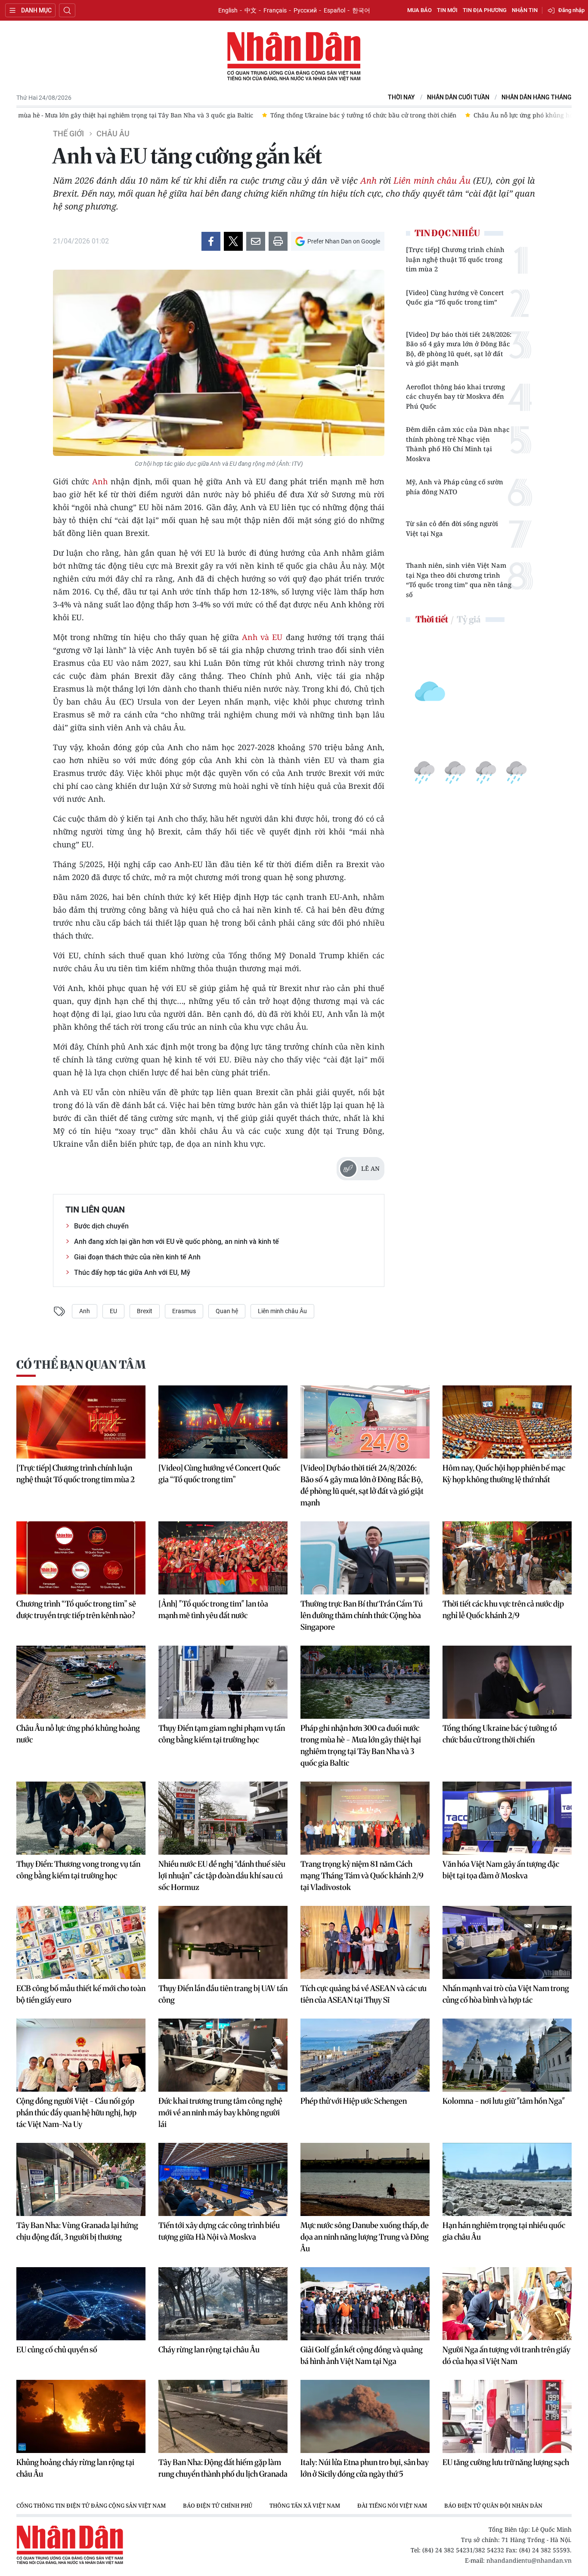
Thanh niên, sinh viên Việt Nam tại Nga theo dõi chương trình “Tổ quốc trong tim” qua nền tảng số (459, 580)
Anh (368, 180)
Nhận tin (525, 10)
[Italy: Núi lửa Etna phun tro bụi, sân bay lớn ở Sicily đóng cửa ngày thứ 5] (365, 2416)
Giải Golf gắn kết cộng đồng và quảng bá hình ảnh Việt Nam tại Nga (362, 2355)
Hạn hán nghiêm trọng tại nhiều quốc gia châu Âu (504, 2231)
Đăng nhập (571, 10)
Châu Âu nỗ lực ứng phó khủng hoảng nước (78, 1734)
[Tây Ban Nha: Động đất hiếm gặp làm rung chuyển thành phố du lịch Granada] (223, 2416)
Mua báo (419, 10)
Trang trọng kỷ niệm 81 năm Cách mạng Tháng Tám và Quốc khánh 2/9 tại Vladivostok (362, 1876)
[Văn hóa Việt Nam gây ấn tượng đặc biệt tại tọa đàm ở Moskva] (507, 1818)
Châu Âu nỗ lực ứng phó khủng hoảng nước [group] (508, 115)
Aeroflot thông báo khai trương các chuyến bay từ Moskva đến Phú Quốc (455, 396)
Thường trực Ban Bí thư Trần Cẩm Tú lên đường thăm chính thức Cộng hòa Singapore (362, 1615)
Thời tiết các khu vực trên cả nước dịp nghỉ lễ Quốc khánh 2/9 (503, 1610)
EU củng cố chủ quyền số (57, 2350)
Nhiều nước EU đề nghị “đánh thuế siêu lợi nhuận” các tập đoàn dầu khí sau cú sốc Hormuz (222, 1876)
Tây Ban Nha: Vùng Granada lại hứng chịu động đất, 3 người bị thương (77, 2231)
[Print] (278, 241)
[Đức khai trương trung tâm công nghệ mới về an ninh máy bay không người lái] (223, 2055)
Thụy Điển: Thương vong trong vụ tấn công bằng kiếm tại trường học (78, 1870)
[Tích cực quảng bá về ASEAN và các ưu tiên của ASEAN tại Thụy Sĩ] (365, 1942)
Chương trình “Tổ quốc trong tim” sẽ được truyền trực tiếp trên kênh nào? (76, 1610)
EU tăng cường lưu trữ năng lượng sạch (506, 2462)
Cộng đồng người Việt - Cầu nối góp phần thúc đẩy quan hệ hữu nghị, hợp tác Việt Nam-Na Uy (76, 2113)
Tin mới (447, 10)
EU (113, 1311)
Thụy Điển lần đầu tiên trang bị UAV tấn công (223, 1994)
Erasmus (184, 1311)
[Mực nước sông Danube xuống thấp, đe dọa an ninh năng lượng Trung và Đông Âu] (365, 2179)
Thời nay (401, 97)
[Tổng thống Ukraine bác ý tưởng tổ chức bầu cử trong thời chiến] (507, 1682)
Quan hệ (227, 1311)
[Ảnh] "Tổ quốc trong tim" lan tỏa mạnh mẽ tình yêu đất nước (213, 1610)
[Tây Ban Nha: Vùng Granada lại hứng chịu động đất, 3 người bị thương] (81, 2179)
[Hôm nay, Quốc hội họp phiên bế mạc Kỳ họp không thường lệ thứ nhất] (507, 1422)
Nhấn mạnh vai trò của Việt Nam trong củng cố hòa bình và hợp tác (506, 1994)
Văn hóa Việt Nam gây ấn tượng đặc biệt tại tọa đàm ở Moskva (501, 1870)
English (228, 10)
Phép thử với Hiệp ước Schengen (354, 2101)
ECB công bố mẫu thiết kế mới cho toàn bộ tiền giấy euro (81, 1994)
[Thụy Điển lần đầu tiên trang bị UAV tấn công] (223, 1942)
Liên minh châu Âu (432, 180)
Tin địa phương (485, 10)
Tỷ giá (469, 619)
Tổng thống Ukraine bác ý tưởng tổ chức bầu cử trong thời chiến (500, 1734)
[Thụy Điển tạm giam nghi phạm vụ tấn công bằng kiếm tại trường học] (223, 1682)
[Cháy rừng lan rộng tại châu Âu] (223, 2304)
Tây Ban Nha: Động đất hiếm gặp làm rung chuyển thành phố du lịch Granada (223, 2468)
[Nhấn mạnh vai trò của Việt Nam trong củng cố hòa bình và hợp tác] (507, 1942)
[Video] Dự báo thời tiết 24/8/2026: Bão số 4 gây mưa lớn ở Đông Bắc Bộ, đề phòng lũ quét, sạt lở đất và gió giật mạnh (459, 349)
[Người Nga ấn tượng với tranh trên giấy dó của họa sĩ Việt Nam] (507, 2304)
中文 (251, 10)
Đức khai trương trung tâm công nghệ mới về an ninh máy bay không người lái (220, 2113)
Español (334, 10)
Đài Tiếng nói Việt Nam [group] (392, 2505)
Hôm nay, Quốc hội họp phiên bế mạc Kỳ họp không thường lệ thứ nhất (504, 1474)
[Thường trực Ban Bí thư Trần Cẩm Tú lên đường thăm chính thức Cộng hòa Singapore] (365, 1558)
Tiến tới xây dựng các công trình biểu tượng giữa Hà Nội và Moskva (219, 2231)
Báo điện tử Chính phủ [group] (218, 2505)
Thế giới (68, 134)
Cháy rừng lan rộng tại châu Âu (209, 2350)
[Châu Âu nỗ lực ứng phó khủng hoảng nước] (81, 1682)
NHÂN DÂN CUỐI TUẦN (458, 97)
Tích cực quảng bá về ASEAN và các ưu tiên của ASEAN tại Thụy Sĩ (364, 1994)
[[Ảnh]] (223, 1558)
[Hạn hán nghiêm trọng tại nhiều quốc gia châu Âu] (507, 2179)
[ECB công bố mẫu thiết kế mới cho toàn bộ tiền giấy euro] (81, 1942)
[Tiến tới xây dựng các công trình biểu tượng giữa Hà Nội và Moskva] (223, 2179)
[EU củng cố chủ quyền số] (81, 2304)
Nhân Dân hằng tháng (537, 97)
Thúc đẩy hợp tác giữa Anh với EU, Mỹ (132, 1273)
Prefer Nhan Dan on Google (344, 241)
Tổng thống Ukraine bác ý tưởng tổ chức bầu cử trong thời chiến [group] (335, 115)
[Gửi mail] (256, 241)
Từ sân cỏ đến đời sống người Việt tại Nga (452, 528)
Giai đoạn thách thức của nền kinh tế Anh (137, 1257)
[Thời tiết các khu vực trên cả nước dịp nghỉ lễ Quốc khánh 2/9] (507, 1558)
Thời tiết (432, 619)
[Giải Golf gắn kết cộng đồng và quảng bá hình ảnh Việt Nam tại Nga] (365, 2304)
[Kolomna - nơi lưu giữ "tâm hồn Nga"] (507, 2055)
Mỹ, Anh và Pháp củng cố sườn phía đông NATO (455, 487)
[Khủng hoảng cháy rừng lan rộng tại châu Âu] (81, 2416)
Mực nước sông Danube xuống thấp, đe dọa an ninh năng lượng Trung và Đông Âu (365, 2237)
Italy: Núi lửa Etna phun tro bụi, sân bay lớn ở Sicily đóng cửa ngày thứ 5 (365, 2468)
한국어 (361, 10)
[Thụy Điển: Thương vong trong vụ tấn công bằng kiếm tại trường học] (81, 1818)
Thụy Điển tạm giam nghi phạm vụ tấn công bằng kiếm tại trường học (222, 1734)
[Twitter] (233, 241)
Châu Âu (113, 134)
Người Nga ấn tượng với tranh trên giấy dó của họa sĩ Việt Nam (506, 2355)
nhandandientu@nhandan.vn (529, 2560)
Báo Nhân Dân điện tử (294, 57)
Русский (305, 10)
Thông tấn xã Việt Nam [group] (305, 2505)
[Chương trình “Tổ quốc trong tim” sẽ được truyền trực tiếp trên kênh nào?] (81, 1558)
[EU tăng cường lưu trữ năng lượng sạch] (507, 2416)
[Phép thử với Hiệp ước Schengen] (365, 2055)
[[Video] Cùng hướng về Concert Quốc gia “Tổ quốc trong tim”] (223, 1422)
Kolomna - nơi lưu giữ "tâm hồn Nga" (504, 2101)
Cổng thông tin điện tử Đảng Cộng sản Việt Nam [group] (91, 2505)
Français (275, 10)
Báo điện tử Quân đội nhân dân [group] (493, 2505)
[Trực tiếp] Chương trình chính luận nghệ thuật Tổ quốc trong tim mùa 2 (455, 259)
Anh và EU (262, 637)
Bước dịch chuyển (101, 1226)
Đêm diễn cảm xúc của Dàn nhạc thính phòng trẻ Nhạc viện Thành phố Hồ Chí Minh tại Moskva (458, 444)
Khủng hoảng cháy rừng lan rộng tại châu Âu (75, 2468)
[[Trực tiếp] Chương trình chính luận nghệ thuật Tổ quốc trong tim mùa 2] (81, 1422)
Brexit (145, 1311)
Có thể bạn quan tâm (81, 1365)
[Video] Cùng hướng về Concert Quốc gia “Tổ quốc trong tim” (455, 297)
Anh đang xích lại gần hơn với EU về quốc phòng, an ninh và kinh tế (176, 1242)
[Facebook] (211, 241)
